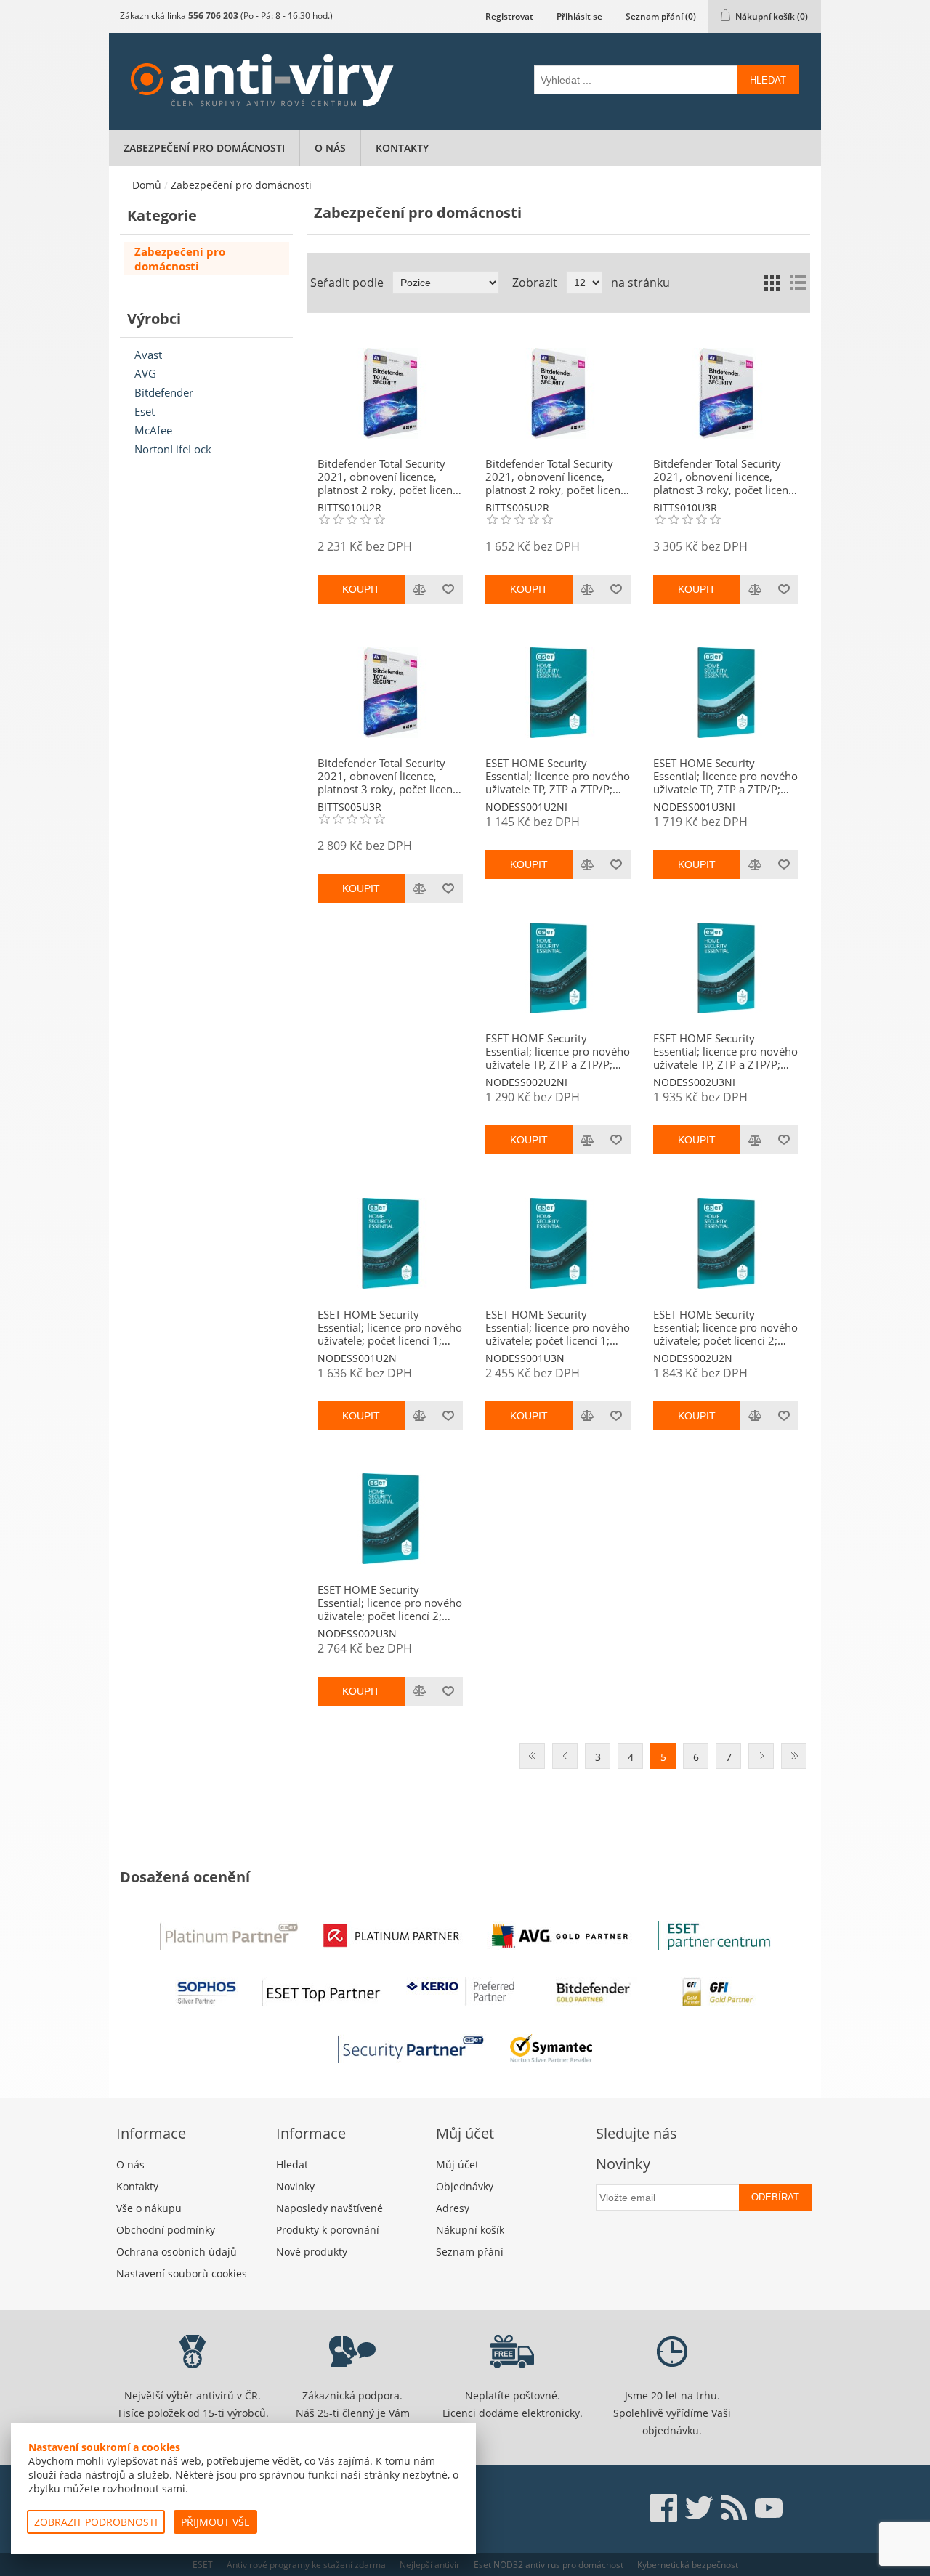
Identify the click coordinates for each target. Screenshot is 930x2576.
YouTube (769, 2508)
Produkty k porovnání (328, 2230)
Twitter (699, 2508)
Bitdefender (164, 392)
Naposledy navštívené (329, 2208)
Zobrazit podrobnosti (96, 2522)
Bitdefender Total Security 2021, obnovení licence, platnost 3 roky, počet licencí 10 (725, 477)
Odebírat (775, 2197)
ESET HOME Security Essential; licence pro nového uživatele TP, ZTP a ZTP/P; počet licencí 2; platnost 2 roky (558, 1051)
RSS (734, 2508)
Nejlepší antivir (430, 2565)
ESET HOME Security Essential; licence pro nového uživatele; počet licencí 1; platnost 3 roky (558, 1327)
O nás (330, 148)
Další (761, 1756)
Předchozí (565, 1756)
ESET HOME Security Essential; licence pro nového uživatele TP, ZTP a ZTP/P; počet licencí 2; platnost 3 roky (725, 1051)
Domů (147, 185)
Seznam (798, 283)
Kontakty (402, 148)
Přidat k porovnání (419, 589)
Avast (148, 355)
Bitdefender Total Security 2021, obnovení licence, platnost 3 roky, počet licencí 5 (389, 776)
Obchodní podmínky (166, 2230)
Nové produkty (312, 2252)
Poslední (794, 1756)
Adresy (453, 2208)
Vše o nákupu (149, 2208)
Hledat (768, 80)
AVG (145, 373)
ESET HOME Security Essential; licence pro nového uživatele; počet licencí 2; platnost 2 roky (725, 1327)
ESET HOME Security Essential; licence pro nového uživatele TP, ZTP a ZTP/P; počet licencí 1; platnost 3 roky (725, 776)
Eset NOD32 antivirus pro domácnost (549, 2565)
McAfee (153, 430)
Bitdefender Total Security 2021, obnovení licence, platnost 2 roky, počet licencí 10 (389, 477)
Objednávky (465, 2186)
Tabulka (772, 283)
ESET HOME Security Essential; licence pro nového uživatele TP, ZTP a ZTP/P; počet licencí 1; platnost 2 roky (558, 776)
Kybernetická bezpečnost (688, 2565)
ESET (203, 2565)
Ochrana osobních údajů (177, 2252)
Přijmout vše (215, 2522)
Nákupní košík (470, 2230)
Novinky (295, 2186)
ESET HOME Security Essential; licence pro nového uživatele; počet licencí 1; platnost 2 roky (390, 1327)
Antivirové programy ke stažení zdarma (306, 2565)
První (532, 1756)
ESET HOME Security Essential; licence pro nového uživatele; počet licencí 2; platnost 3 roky (390, 1603)
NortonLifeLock (173, 449)
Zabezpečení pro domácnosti (204, 148)
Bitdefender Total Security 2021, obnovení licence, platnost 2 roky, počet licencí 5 (557, 477)
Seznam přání (470, 2252)
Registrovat (509, 16)
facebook (664, 2508)
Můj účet (457, 2164)
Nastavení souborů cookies (182, 2273)
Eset (145, 411)
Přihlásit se (579, 16)
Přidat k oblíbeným (448, 589)
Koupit (361, 589)
